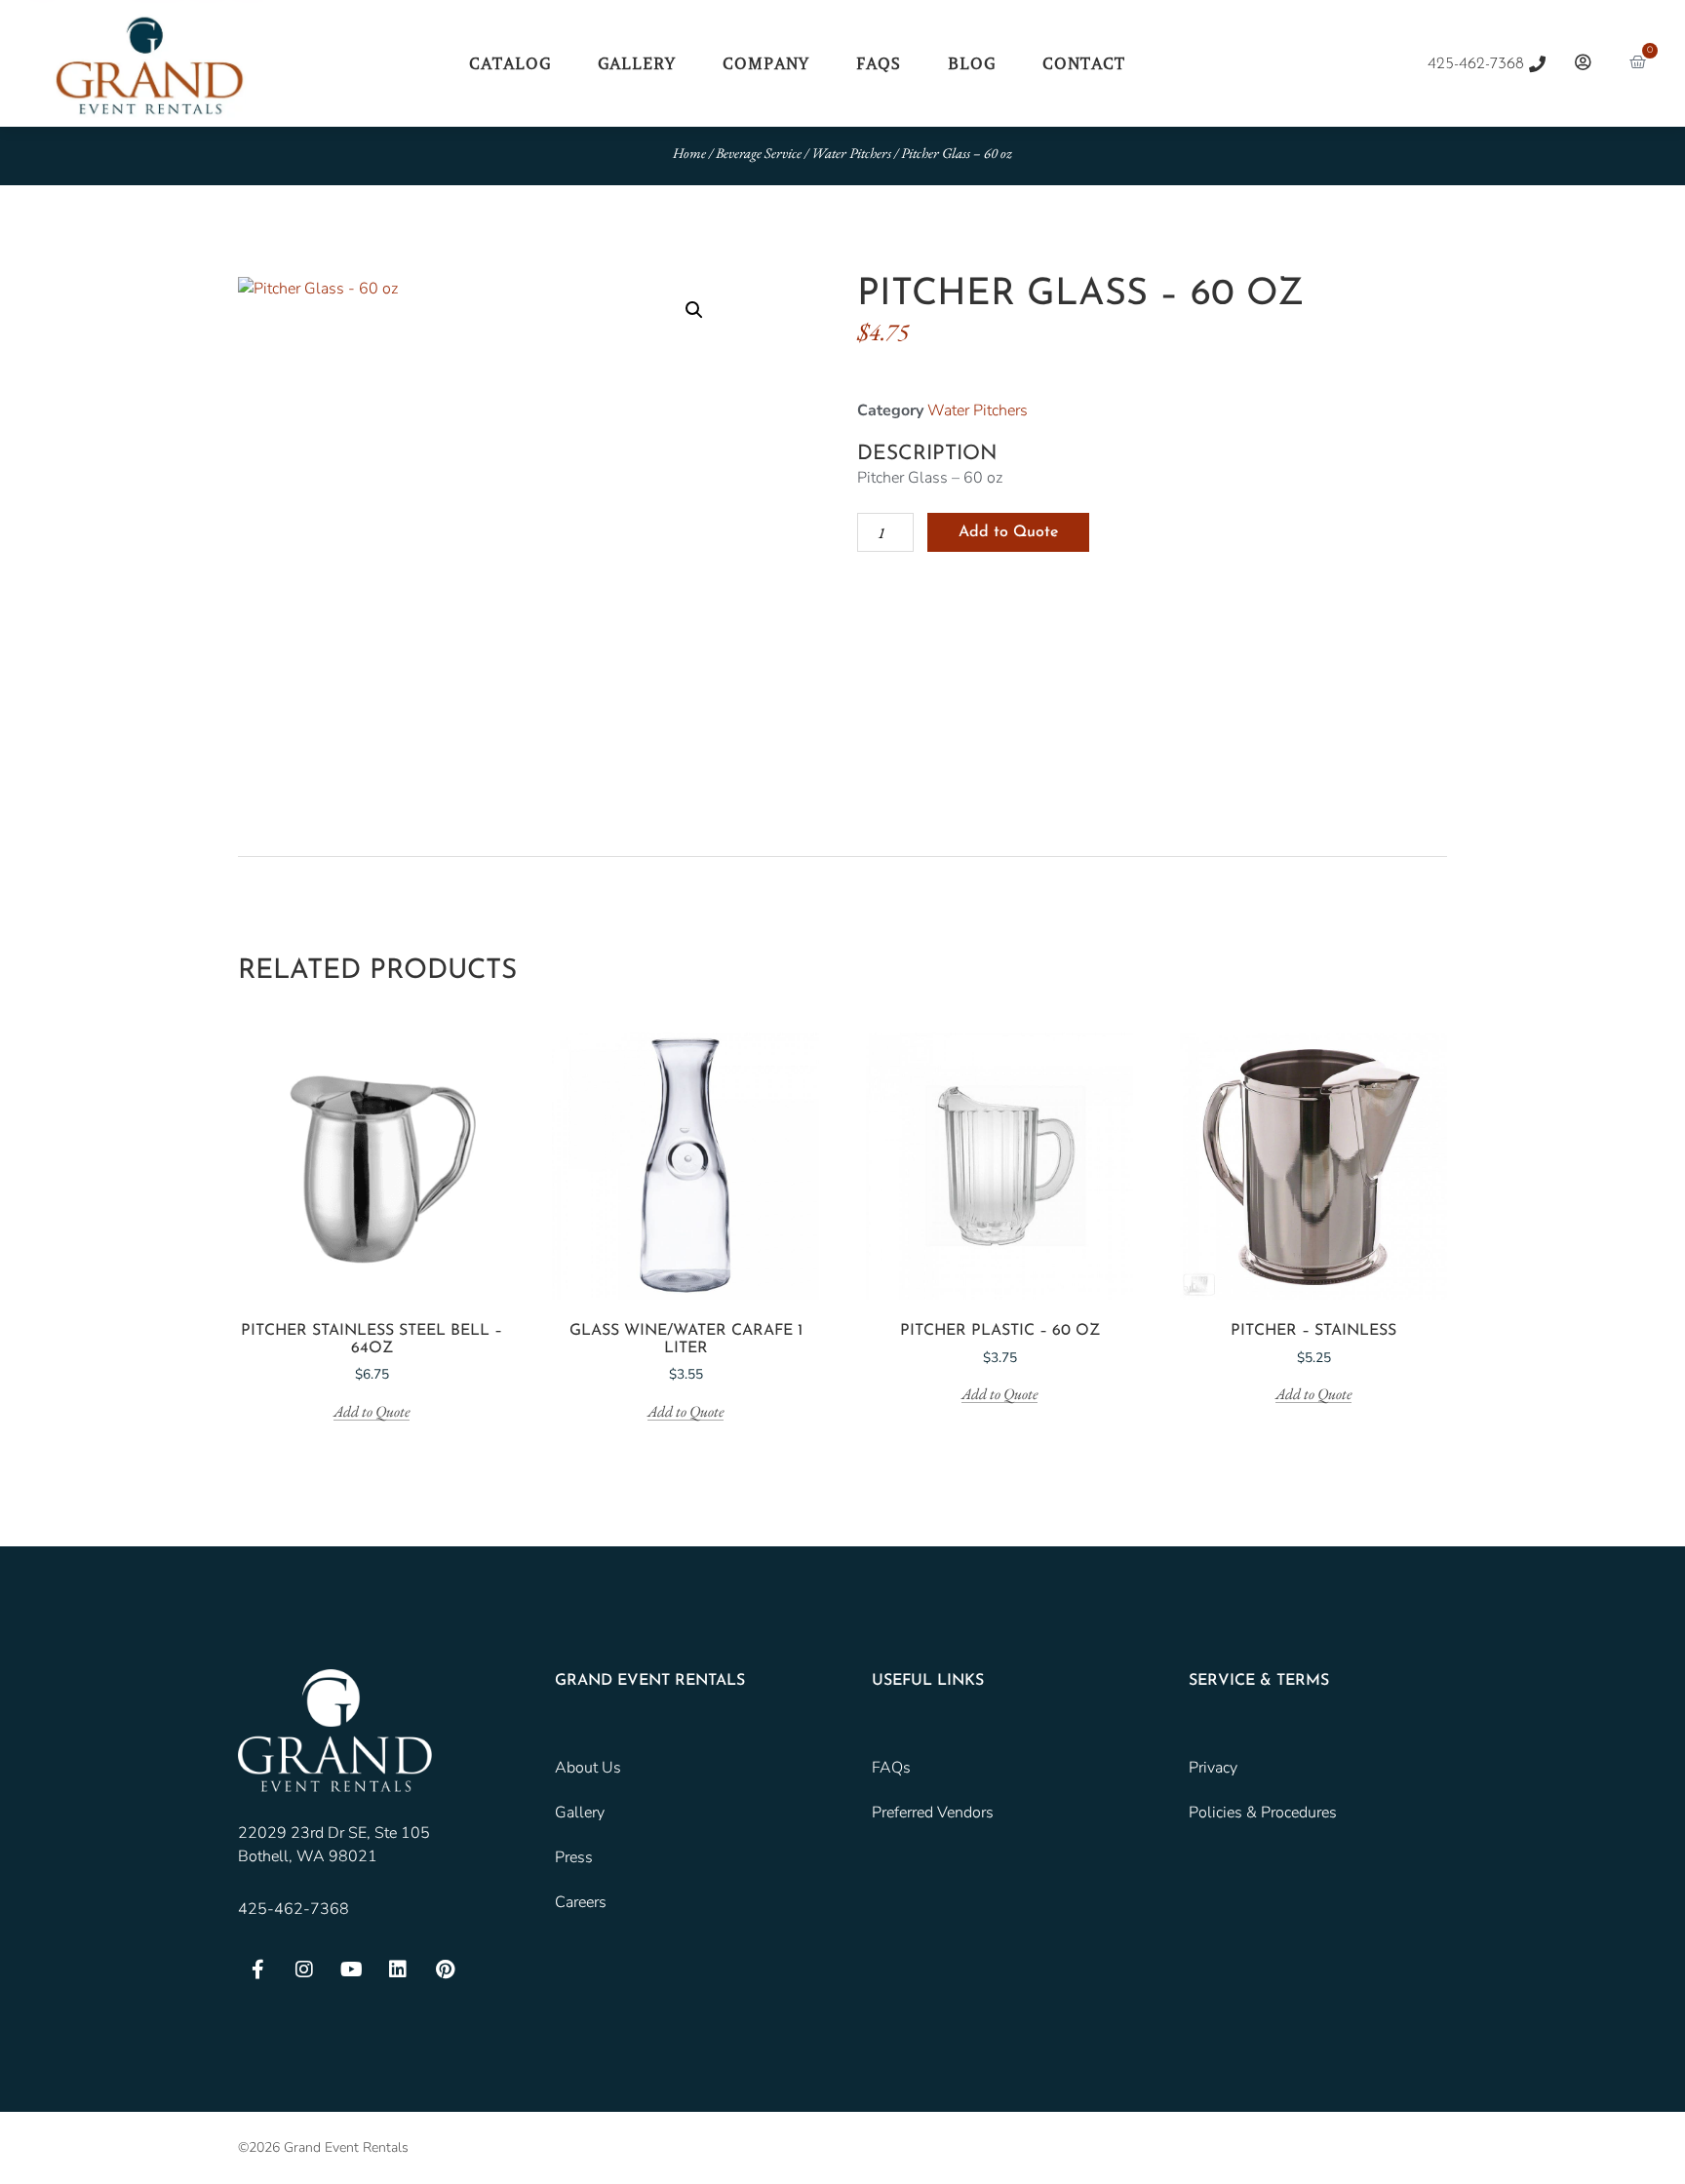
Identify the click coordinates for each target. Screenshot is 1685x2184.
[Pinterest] (445, 1969)
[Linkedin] (398, 1969)
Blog (972, 63)
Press (574, 1857)
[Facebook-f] (257, 1969)
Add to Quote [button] (372, 1412)
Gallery (637, 63)
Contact (1084, 63)
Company (766, 63)
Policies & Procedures (1263, 1813)
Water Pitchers (851, 153)
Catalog (510, 63)
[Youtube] (351, 1969)
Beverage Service (759, 153)
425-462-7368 (294, 1909)
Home (689, 153)
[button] (694, 310)
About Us (588, 1768)
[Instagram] (304, 1969)
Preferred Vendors (933, 1813)
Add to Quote (1008, 532)
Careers (581, 1902)
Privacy (1213, 1768)
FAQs (879, 63)
